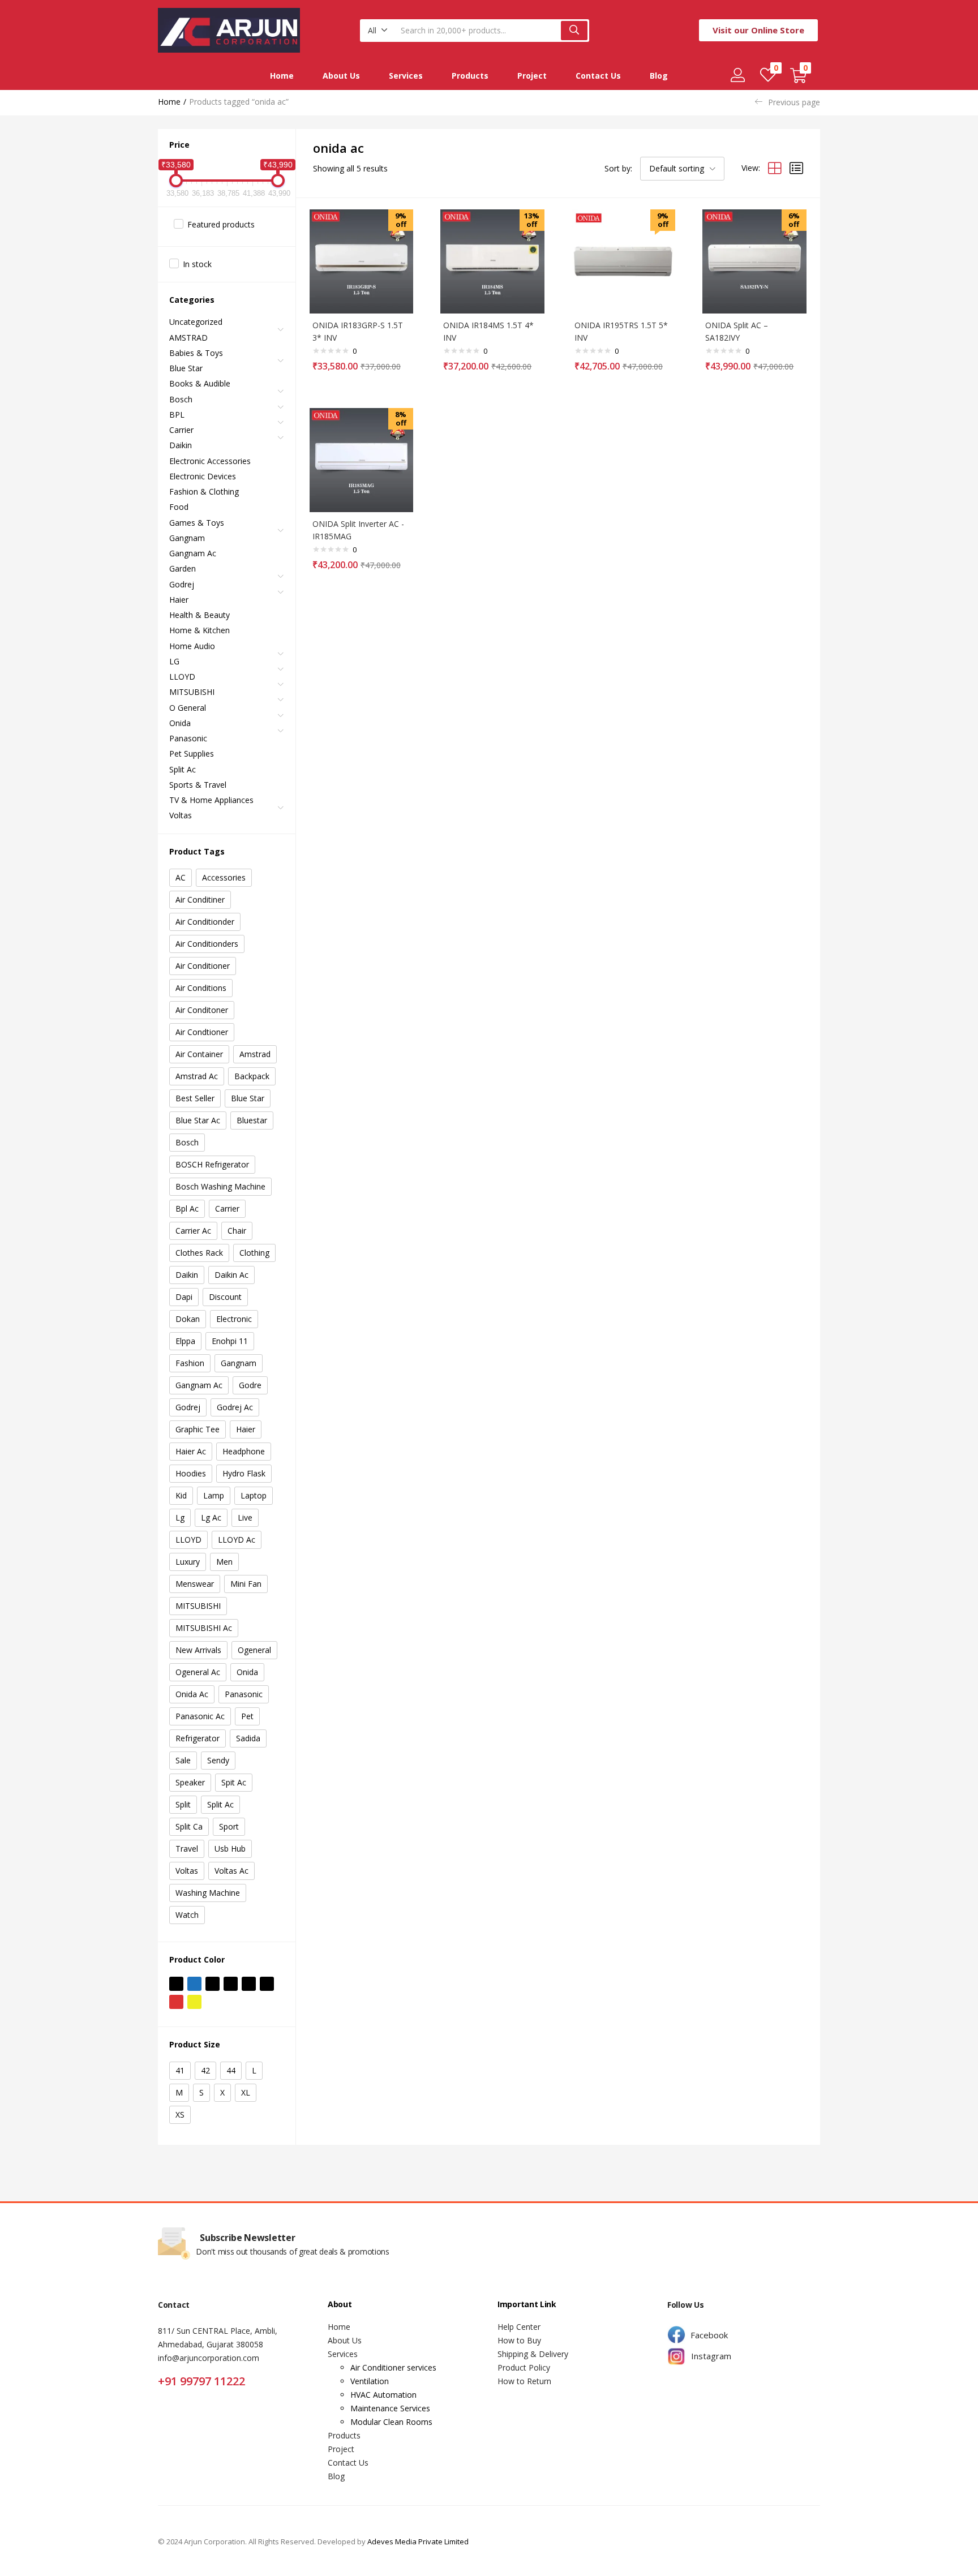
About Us (341, 76)
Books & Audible (200, 383)
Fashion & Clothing (204, 491)
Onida (180, 723)
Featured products (221, 224)
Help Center (519, 2327)
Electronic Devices (203, 476)
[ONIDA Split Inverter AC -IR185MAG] (362, 459)
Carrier (181, 430)
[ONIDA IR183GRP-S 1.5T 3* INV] (362, 261)
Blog (659, 76)
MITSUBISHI (192, 692)
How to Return (524, 2381)
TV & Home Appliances (211, 800)
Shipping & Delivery (533, 2354)
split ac (183, 769)
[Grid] (775, 168)
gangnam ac (193, 553)
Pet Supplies (192, 754)
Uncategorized (196, 322)
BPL (177, 415)
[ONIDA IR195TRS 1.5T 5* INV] (624, 261)
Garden (183, 568)
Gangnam (187, 538)
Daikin (181, 445)
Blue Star (186, 368)
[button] (378, 31)
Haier (179, 600)
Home (282, 76)
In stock (197, 264)
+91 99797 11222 (201, 2381)
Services (406, 76)
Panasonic (188, 738)
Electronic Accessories (210, 461)
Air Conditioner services (393, 2367)
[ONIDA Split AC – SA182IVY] (754, 261)
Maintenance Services (390, 2408)
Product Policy (524, 2367)
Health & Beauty (200, 615)
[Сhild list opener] (281, 333)
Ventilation (370, 2381)
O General (188, 708)
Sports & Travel (198, 785)
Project (532, 76)
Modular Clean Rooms (391, 2422)
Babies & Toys (196, 353)
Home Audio (192, 646)
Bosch (181, 399)
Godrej (182, 584)
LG (174, 661)
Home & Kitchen (200, 630)
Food (179, 507)
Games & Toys (197, 523)
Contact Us (598, 76)
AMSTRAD (188, 338)
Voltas (181, 815)
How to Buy (519, 2340)
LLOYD (182, 677)
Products (470, 76)
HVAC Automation (383, 2395)
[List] (796, 168)
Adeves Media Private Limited (418, 2541)
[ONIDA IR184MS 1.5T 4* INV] (492, 261)
